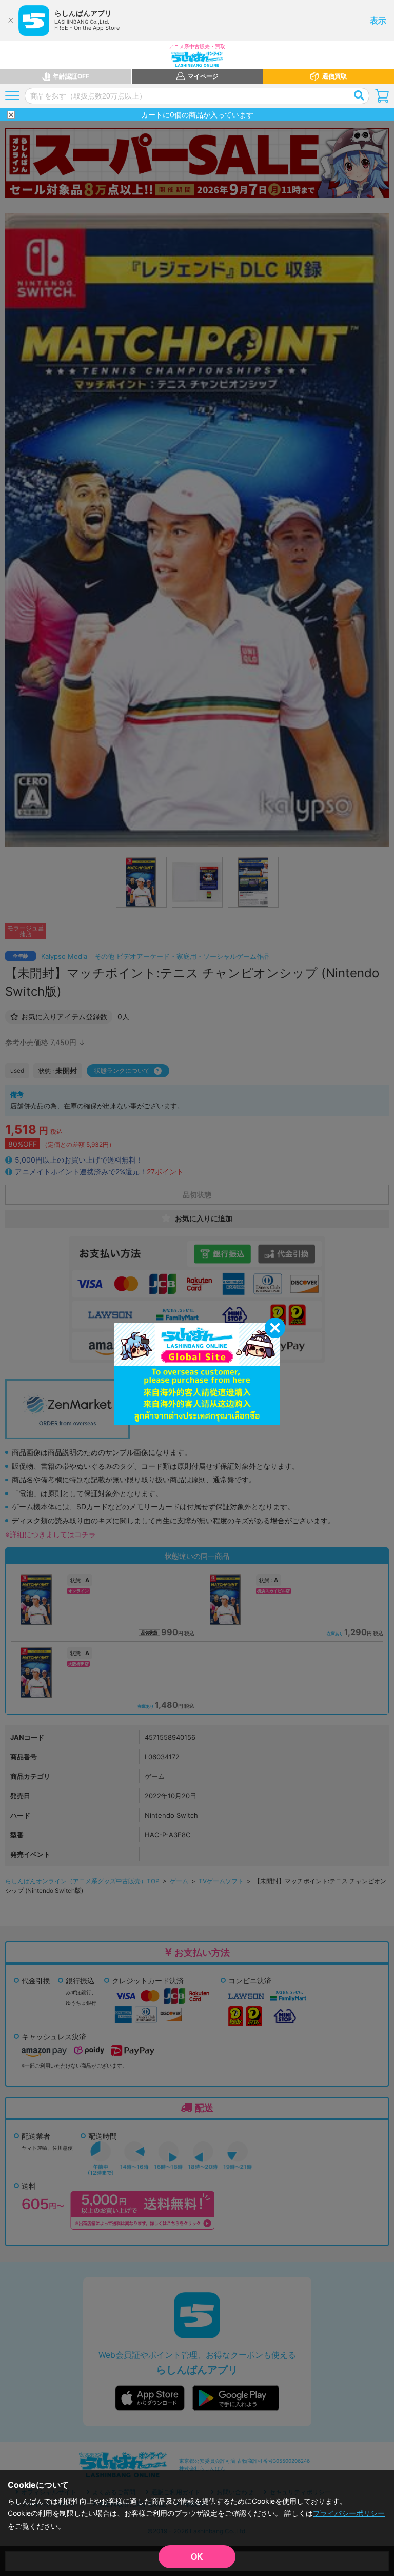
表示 (378, 21)
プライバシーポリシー (349, 2513)
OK (197, 2557)
